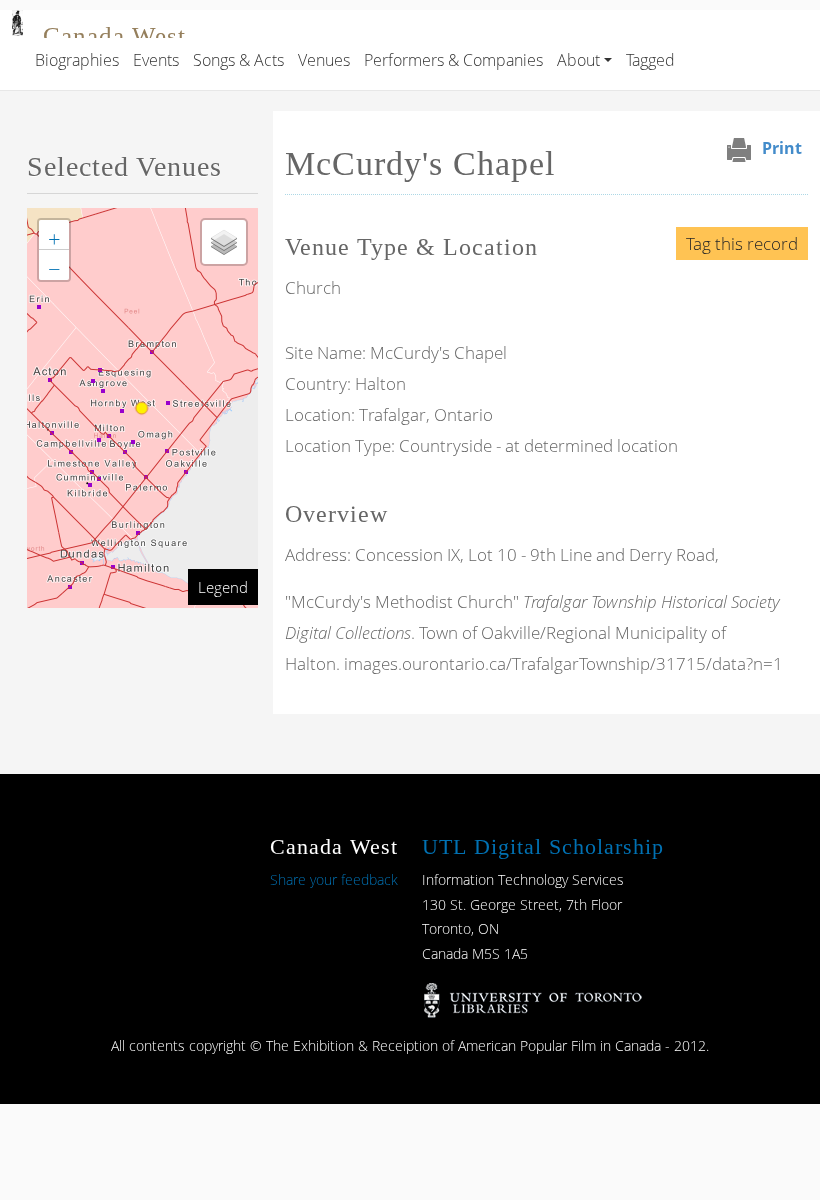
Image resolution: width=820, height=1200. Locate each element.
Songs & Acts (238, 60)
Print (782, 148)
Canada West (114, 35)
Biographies (77, 60)
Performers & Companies (453, 60)
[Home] (17, 24)
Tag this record (742, 243)
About (578, 60)
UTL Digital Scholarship (543, 846)
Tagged (650, 60)
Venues (324, 60)
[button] (54, 235)
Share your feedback (334, 879)
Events (156, 60)
